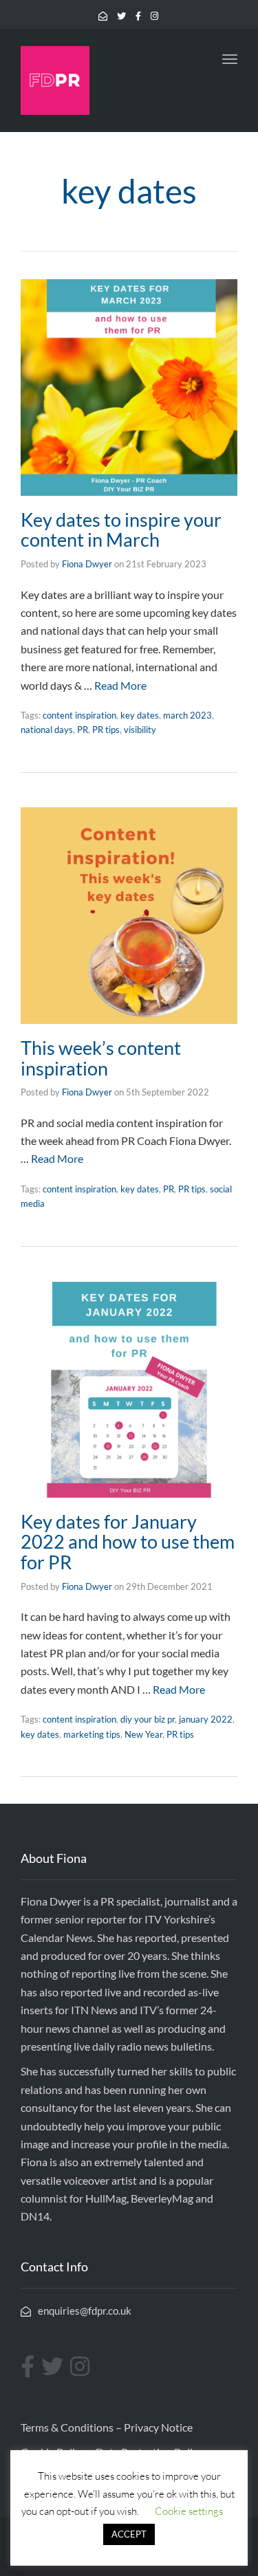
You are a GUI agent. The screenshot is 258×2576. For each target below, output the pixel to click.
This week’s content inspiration (101, 1058)
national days (47, 730)
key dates (140, 715)
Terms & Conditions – (72, 2427)
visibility (140, 730)
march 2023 (187, 715)
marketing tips (92, 1734)
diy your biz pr (148, 1719)
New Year (143, 1734)
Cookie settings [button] (189, 2511)
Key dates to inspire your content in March (121, 530)
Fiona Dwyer (87, 564)
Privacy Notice (158, 2427)
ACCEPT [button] (129, 2534)
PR (83, 730)
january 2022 (206, 1719)
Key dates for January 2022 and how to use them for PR (128, 1542)
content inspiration (79, 715)
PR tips (106, 730)
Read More (120, 685)
